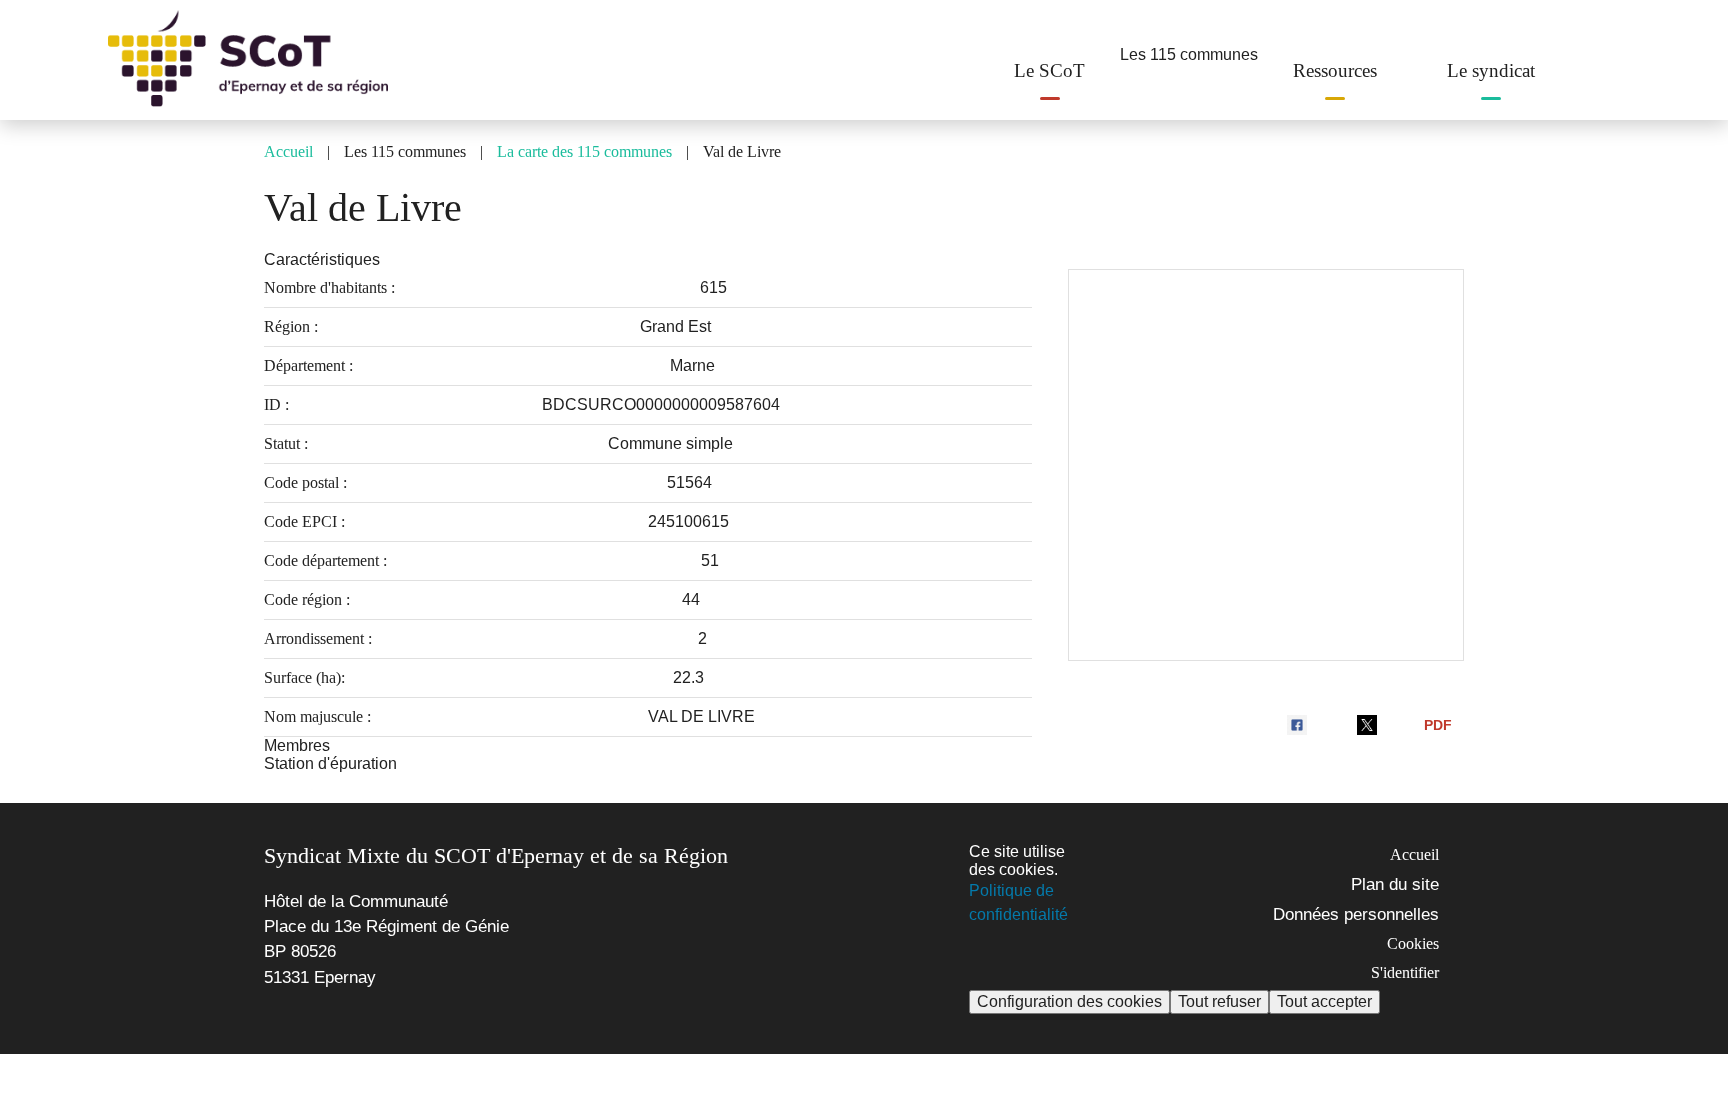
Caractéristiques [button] (322, 259)
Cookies (1413, 943)
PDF (1438, 725)
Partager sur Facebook (1299, 725)
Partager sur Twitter (1369, 725)
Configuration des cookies (1069, 1001)
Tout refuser (1219, 1001)
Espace (1596, 67)
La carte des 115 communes (584, 151)
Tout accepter (1324, 1001)
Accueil (288, 151)
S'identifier (1405, 972)
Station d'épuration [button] (330, 763)
